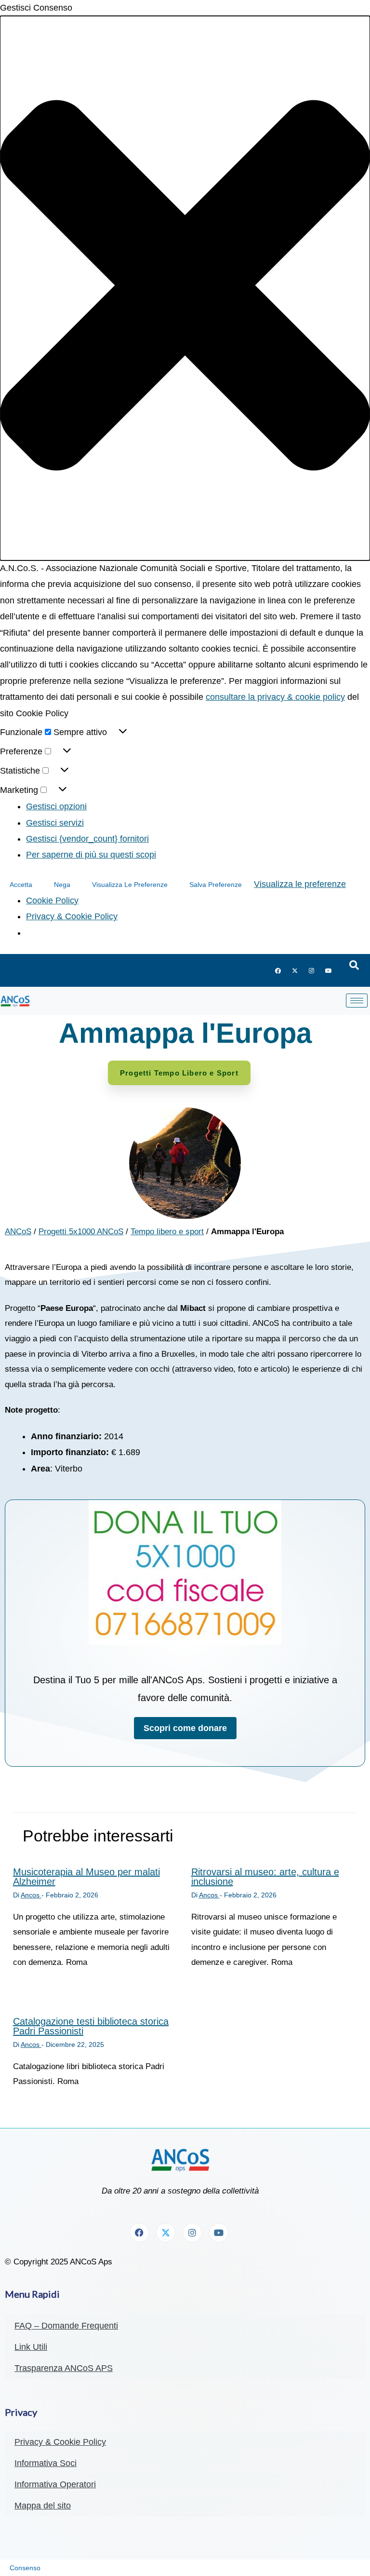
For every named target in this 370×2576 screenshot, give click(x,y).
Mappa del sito (43, 2506)
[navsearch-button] (354, 966)
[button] (185, 288)
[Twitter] (295, 970)
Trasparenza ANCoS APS (64, 2368)
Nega (62, 885)
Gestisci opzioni (56, 806)
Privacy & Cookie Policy (72, 916)
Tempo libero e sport (167, 1232)
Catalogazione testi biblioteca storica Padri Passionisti (91, 2026)
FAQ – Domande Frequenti (66, 2326)
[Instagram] (312, 970)
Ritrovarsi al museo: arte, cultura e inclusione (265, 1877)
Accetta (21, 885)
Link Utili (31, 2347)
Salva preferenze (216, 885)
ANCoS (18, 1232)
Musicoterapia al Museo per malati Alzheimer (86, 1877)
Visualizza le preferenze (130, 885)
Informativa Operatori (55, 2484)
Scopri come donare (185, 1728)
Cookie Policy (52, 900)
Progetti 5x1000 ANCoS (81, 1232)
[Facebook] (278, 970)
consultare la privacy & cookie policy (275, 697)
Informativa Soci (46, 2463)
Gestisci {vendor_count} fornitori (87, 839)
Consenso (25, 2568)
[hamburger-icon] (357, 1001)
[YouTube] (329, 970)
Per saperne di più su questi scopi (91, 855)
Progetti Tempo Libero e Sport (179, 1073)
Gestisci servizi (55, 823)
